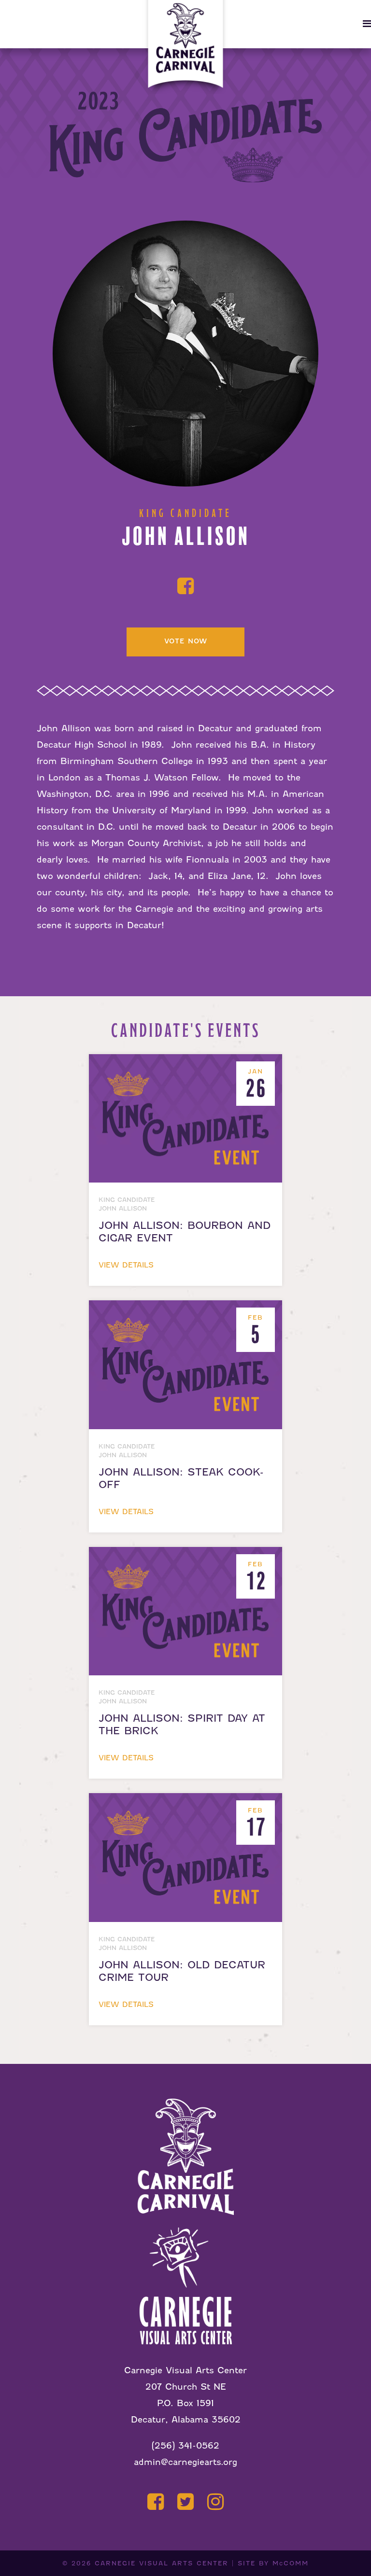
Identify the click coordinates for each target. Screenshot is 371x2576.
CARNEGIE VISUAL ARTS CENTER (162, 2563)
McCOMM (291, 2563)
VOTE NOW (186, 641)
